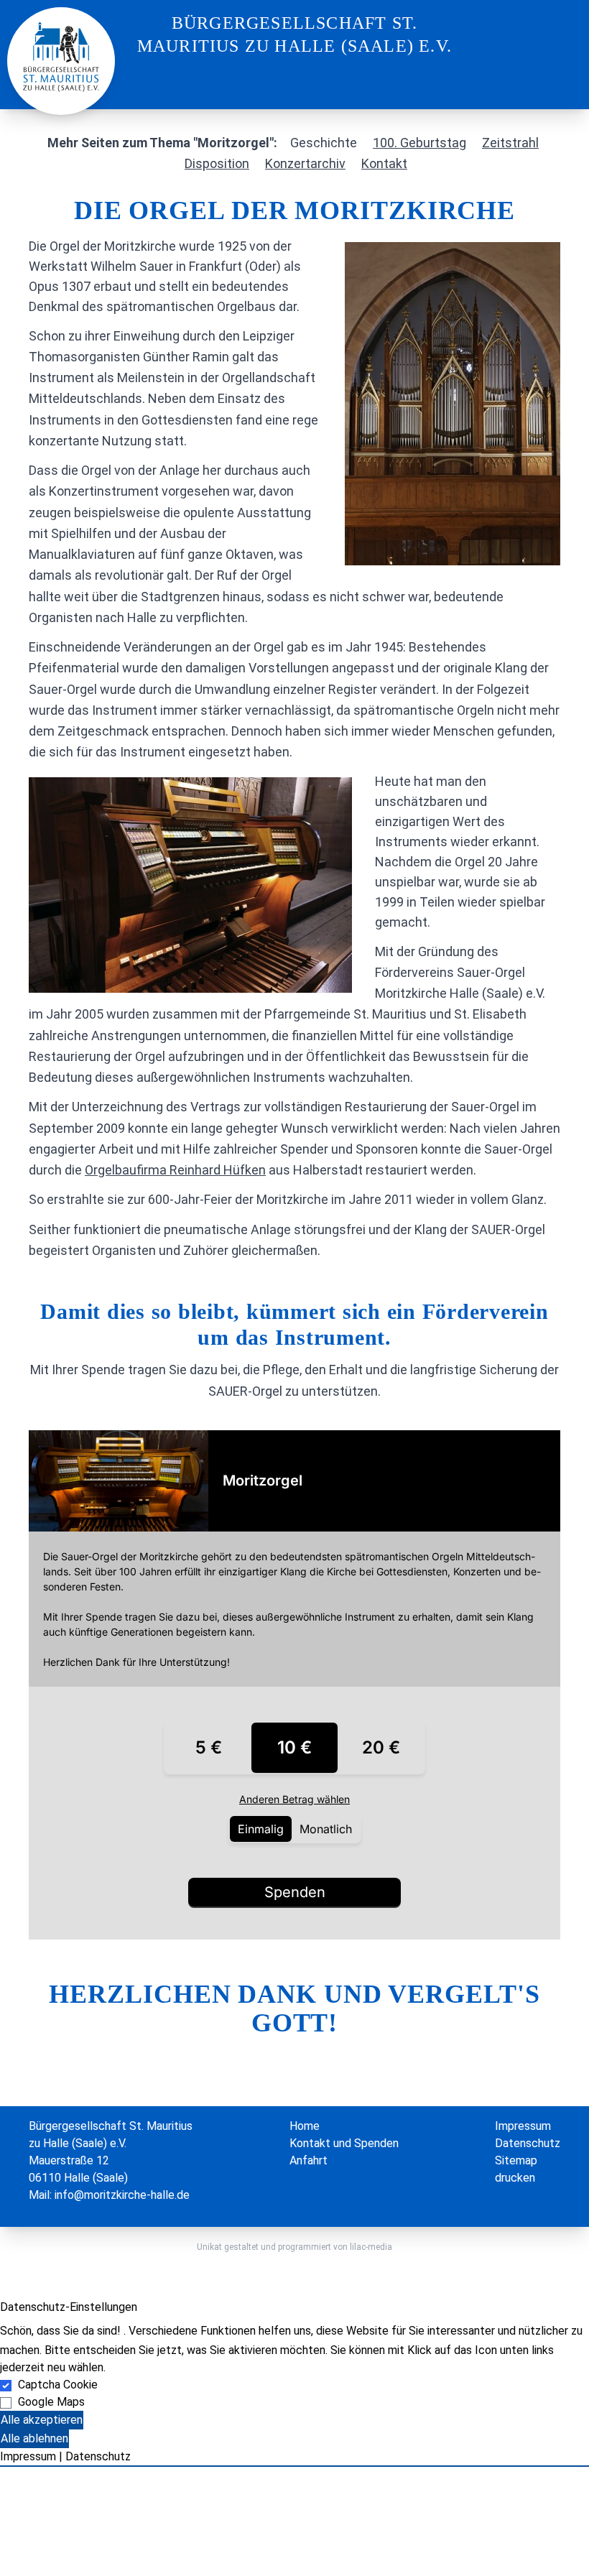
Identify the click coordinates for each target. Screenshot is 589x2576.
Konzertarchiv (305, 163)
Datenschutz (528, 2143)
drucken (515, 2178)
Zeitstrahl (510, 143)
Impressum (523, 2126)
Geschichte (324, 143)
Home (305, 2126)
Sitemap (516, 2160)
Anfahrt (309, 2160)
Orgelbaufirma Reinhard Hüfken (175, 1170)
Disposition (217, 163)
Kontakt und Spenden (344, 2143)
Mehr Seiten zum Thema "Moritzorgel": (162, 143)
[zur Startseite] (61, 56)
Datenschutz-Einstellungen (69, 2307)
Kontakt (384, 163)
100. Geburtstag (419, 143)
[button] (294, 2466)
